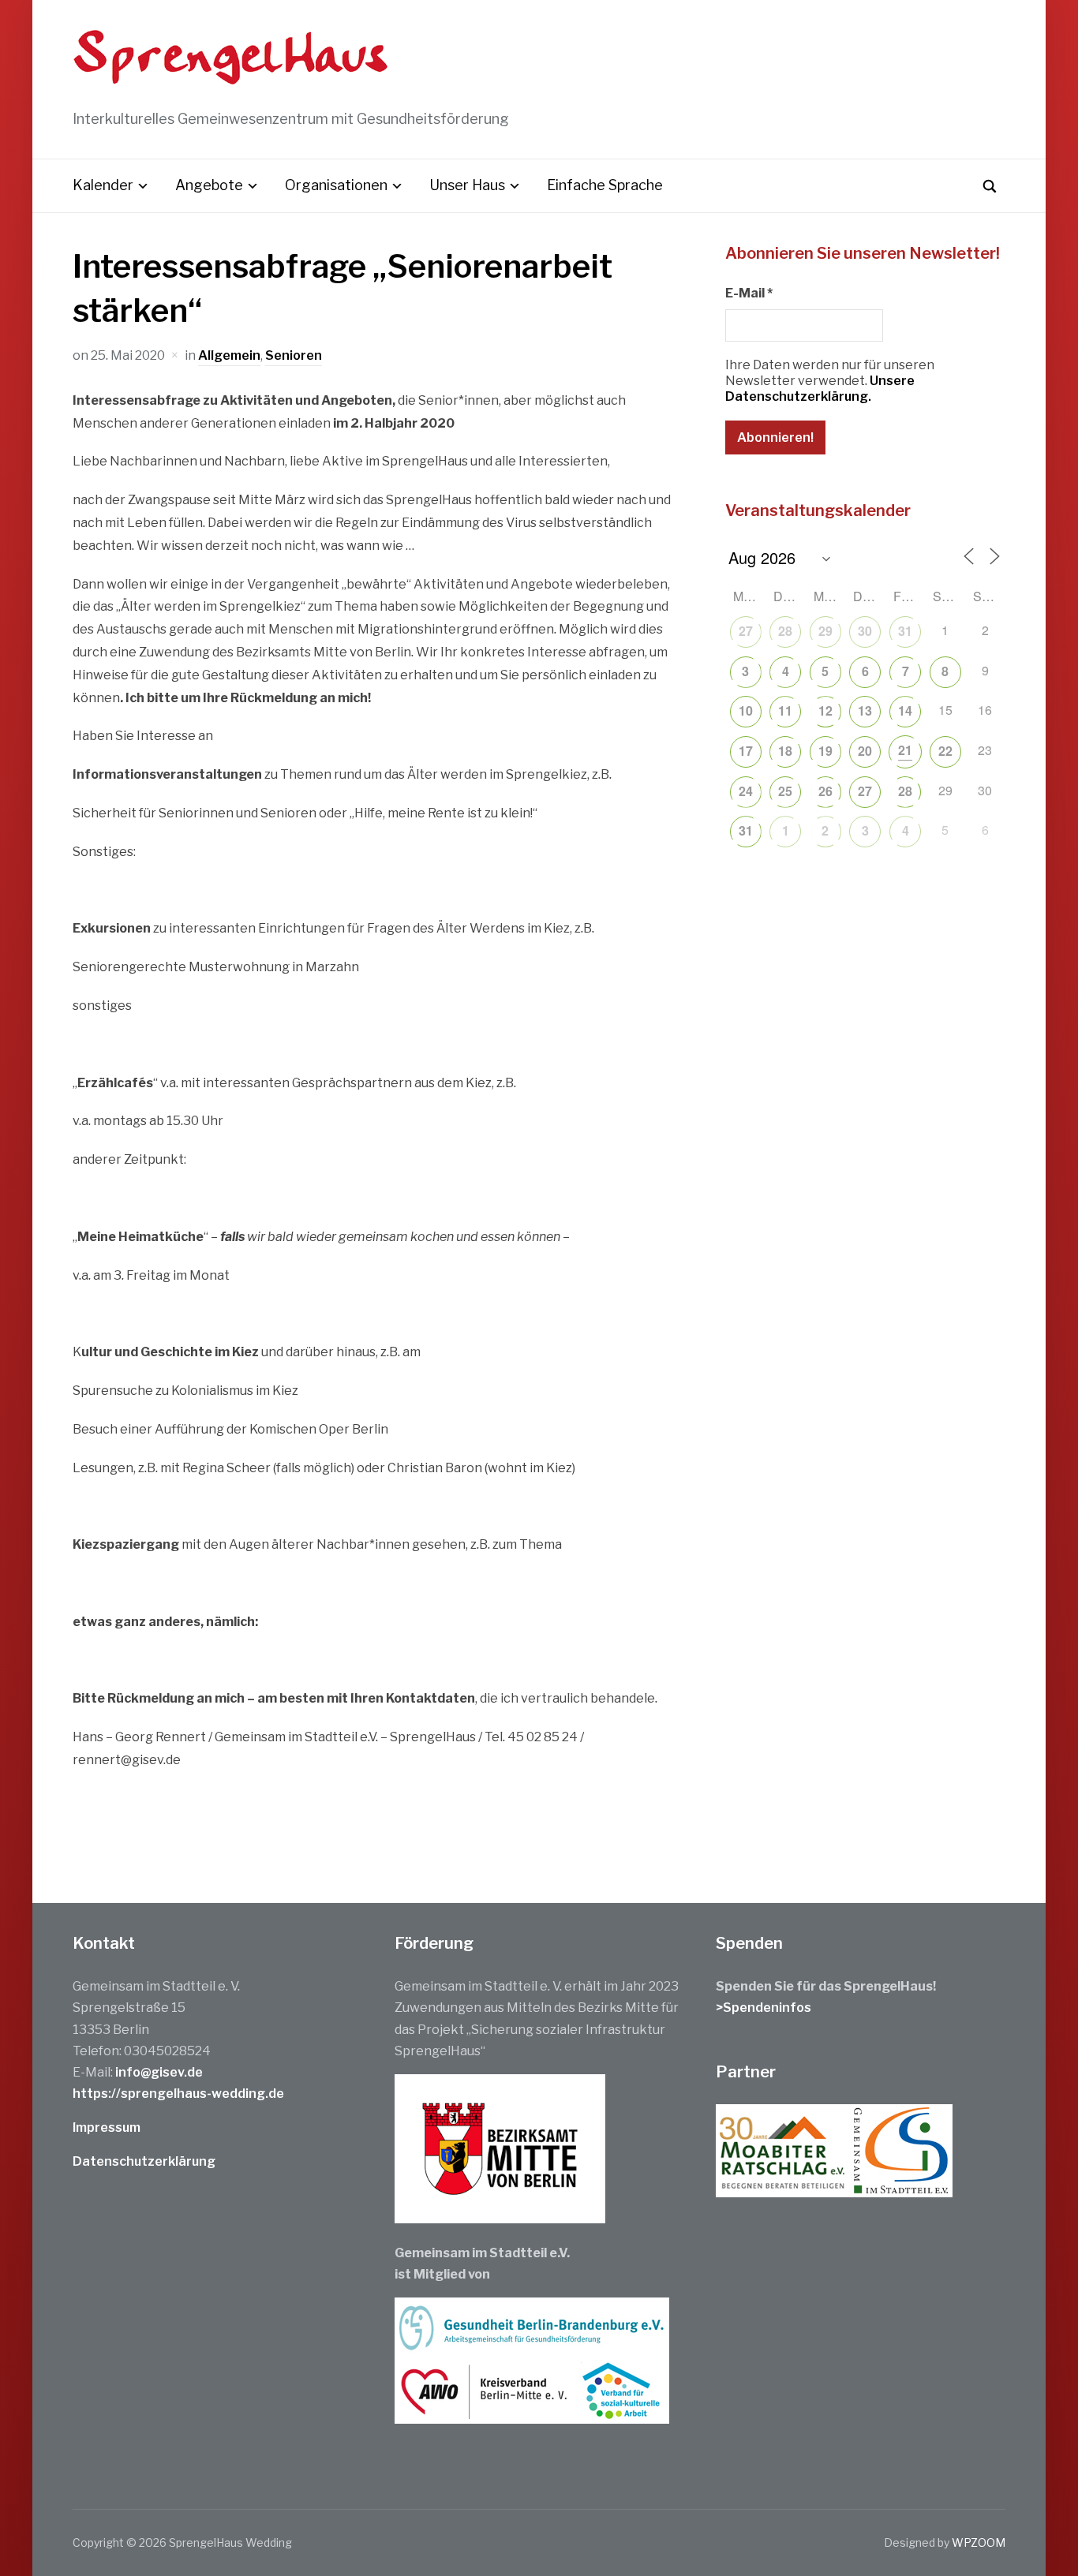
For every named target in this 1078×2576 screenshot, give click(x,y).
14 (905, 710)
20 (865, 751)
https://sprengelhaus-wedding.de (178, 2094)
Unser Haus (467, 185)
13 (865, 710)
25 (785, 791)
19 (825, 751)
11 (785, 710)
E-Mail (749, 293)
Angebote (209, 185)
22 (945, 751)
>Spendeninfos (764, 2008)
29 (825, 631)
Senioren (294, 355)
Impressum (107, 2127)
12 (825, 710)
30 (865, 631)
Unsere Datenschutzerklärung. (820, 389)
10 (746, 710)
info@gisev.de (159, 2072)
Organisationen (336, 185)
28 (785, 631)
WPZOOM (979, 2542)
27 (746, 631)
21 (905, 750)
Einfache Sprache (605, 185)
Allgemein (229, 355)
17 (746, 751)
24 (746, 791)
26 (825, 791)
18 (785, 751)
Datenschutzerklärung (144, 2161)
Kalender (103, 185)
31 (905, 631)
